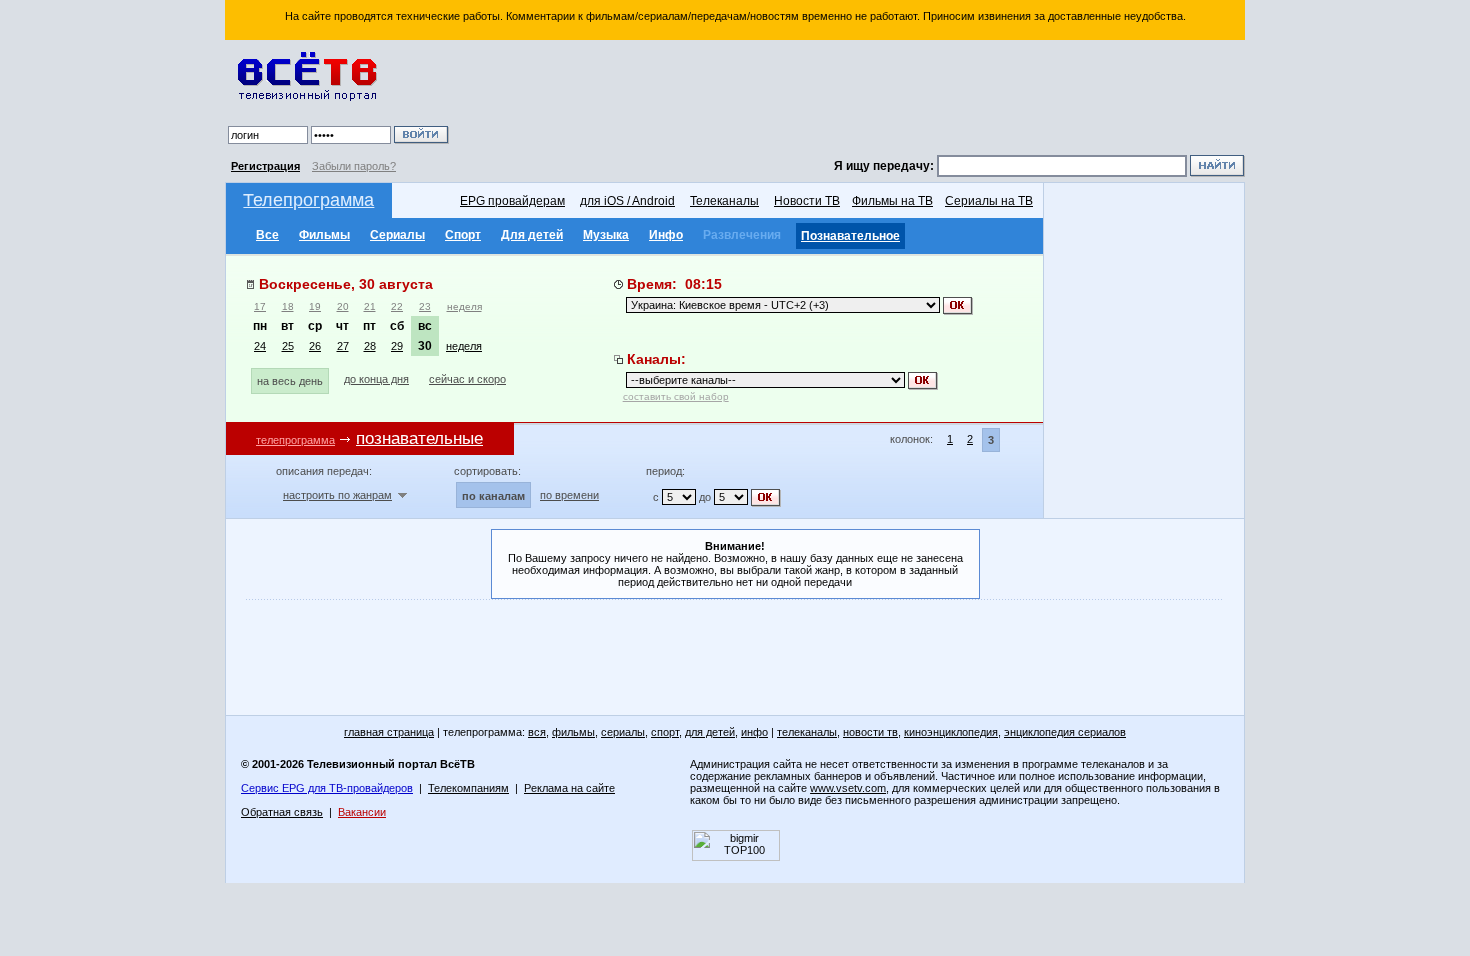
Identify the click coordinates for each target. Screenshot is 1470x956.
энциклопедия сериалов (1065, 732)
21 (370, 306)
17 (260, 306)
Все (267, 235)
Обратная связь (282, 812)
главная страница (389, 732)
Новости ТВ (807, 201)
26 (315, 346)
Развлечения (742, 235)
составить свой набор (676, 396)
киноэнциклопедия (951, 732)
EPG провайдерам (512, 201)
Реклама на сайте (569, 788)
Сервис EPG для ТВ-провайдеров (327, 788)
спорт (665, 732)
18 (288, 306)
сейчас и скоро (467, 379)
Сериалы (397, 235)
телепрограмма (295, 440)
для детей (710, 732)
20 (343, 306)
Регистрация (265, 166)
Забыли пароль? (354, 166)
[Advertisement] (850, 100)
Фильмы (324, 235)
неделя (464, 306)
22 (397, 306)
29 (397, 346)
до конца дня (376, 379)
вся (537, 732)
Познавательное (850, 236)
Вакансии (362, 812)
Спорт (463, 235)
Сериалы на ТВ (989, 201)
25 (288, 346)
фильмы (573, 732)
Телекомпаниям (468, 788)
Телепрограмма (308, 200)
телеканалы (807, 732)
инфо (754, 732)
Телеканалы (724, 201)
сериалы (623, 732)
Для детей (532, 235)
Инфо (666, 235)
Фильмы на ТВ (892, 201)
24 (260, 346)
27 (343, 346)
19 (315, 306)
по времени (569, 495)
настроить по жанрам (337, 495)
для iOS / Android (627, 201)
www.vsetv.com (848, 788)
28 (370, 346)
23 (425, 306)
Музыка (606, 235)
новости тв (870, 732)
